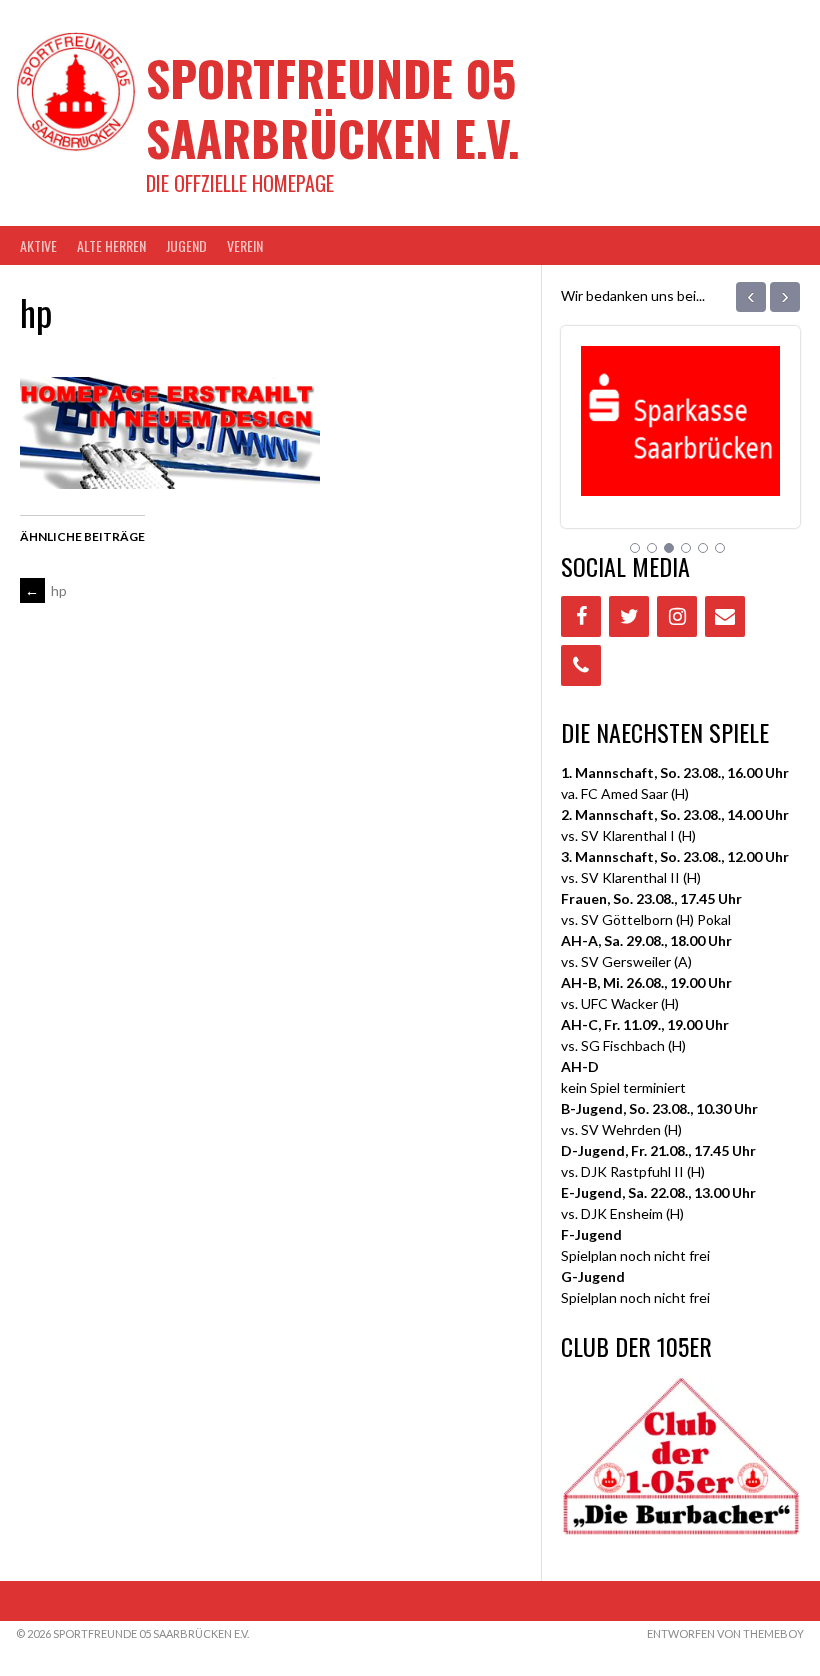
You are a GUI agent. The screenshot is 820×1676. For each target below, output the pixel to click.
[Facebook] (581, 616)
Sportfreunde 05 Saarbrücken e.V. (333, 107)
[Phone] (581, 665)
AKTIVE (38, 245)
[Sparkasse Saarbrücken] (680, 470)
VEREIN (245, 245)
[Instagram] (677, 616)
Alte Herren (111, 245)
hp (46, 590)
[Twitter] (629, 616)
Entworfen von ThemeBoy (725, 1633)
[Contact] (725, 616)
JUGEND (186, 245)
